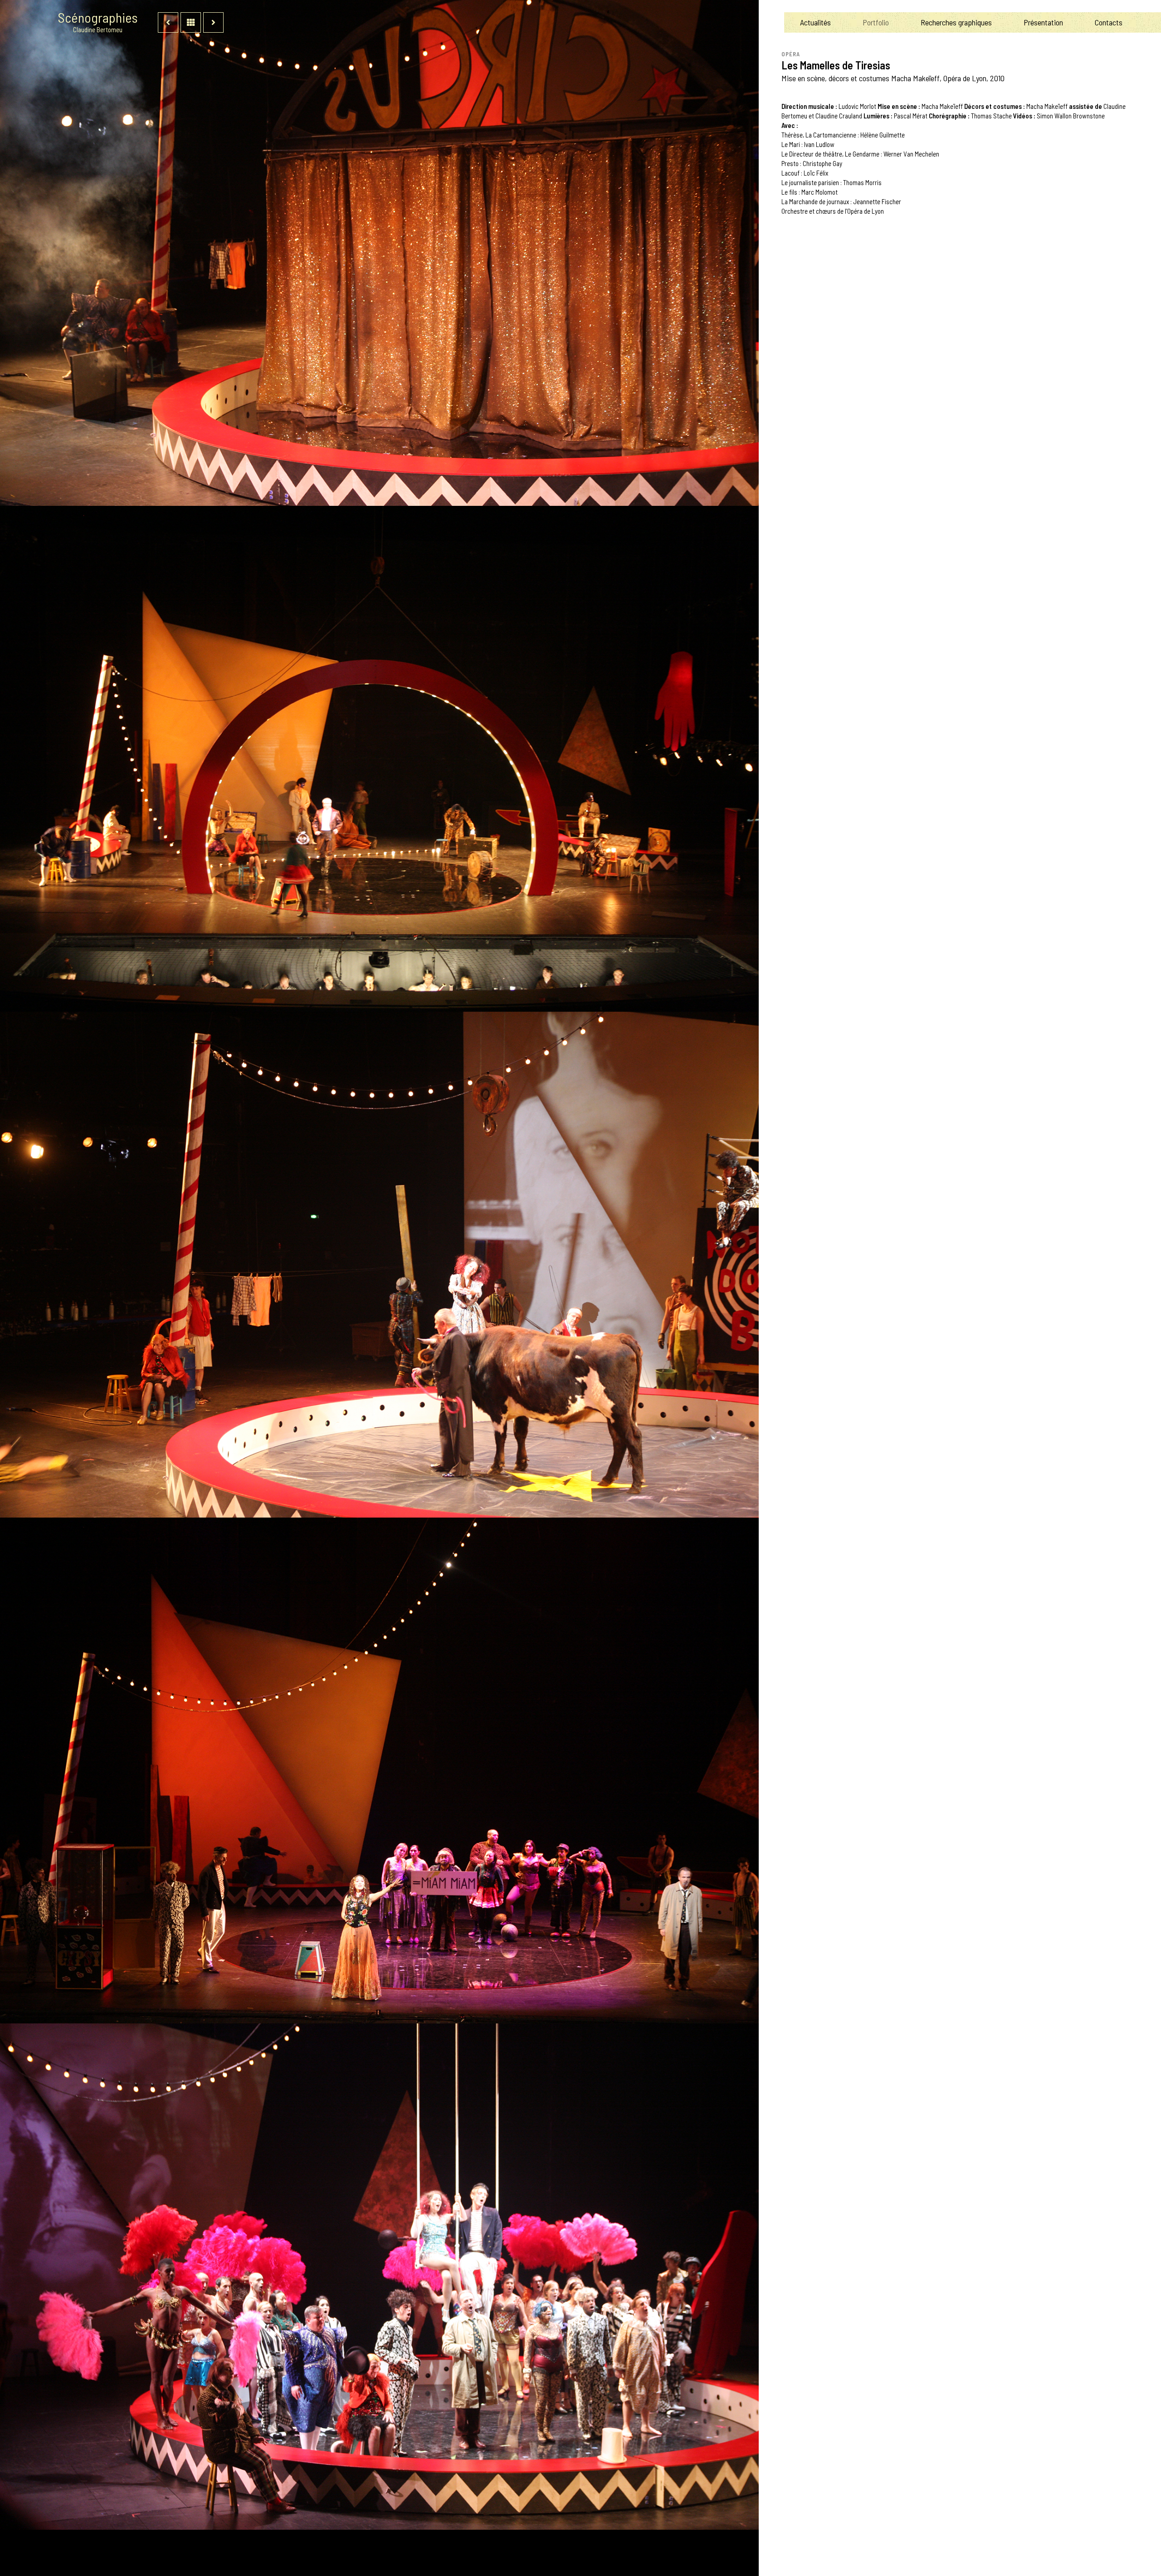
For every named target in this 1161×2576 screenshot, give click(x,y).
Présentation (1043, 22)
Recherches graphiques (956, 22)
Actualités (815, 22)
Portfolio (876, 22)
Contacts (1109, 22)
